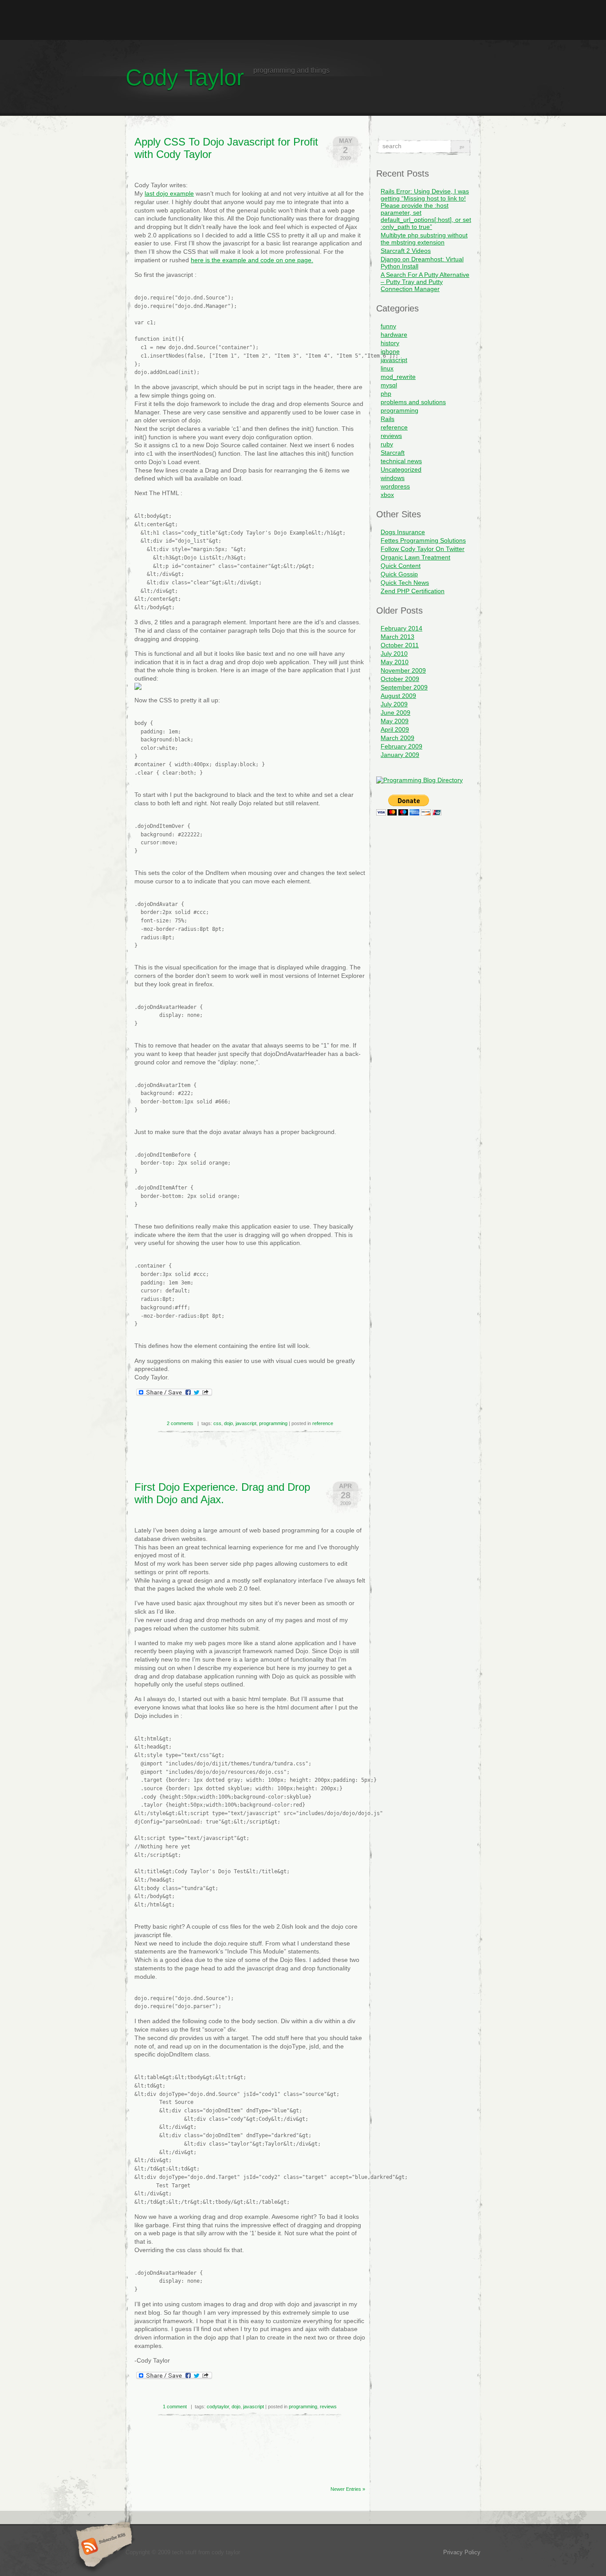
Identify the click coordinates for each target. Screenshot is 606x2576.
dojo (228, 1423)
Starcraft (393, 453)
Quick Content (401, 566)
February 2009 (401, 746)
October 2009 (400, 679)
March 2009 (397, 738)
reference (323, 1423)
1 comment (175, 2407)
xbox (387, 495)
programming (273, 1423)
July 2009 (394, 704)
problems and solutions (413, 402)
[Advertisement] (303, 20)
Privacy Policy (462, 2552)
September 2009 (404, 687)
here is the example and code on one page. (252, 260)
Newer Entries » (348, 2489)
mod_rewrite (398, 377)
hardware (394, 335)
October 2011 (400, 645)
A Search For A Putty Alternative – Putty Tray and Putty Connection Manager (425, 282)
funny (388, 326)
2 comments (180, 1423)
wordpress (395, 486)
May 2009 (395, 721)
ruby (387, 444)
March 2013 (397, 637)
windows (393, 478)
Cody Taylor (185, 77)
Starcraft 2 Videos (406, 251)
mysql (389, 385)
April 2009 (395, 729)
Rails (388, 419)
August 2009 (398, 696)
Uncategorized (401, 469)
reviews (328, 2407)
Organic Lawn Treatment (415, 557)
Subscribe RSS (103, 2547)
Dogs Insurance (403, 532)
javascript (246, 1423)
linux (387, 368)
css (217, 1423)
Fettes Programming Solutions (423, 540)
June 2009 (395, 713)
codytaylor (218, 2407)
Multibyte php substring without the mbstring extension (424, 239)
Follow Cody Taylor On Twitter (423, 549)
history (390, 343)
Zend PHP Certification (413, 591)
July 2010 (394, 654)
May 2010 (395, 662)
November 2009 (403, 670)
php (386, 394)
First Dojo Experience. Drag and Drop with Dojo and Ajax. (222, 1493)
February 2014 (401, 628)
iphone (390, 351)
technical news (401, 461)
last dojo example (169, 193)
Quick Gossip (399, 574)
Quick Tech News (405, 583)
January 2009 (400, 755)
